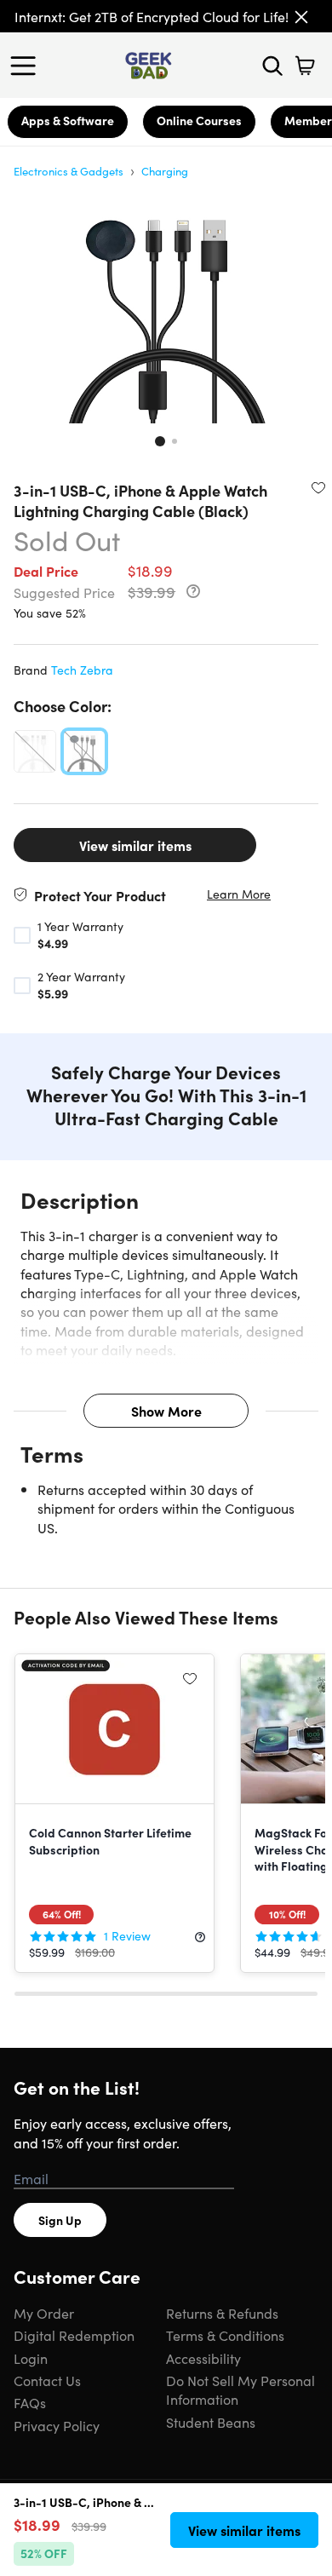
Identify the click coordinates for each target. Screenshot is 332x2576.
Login (31, 2358)
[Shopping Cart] (305, 66)
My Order (44, 2313)
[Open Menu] (27, 66)
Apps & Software (68, 120)
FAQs (30, 2402)
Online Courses (199, 120)
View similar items (135, 845)
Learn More (239, 894)
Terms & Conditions (225, 2335)
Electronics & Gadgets (69, 171)
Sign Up (60, 2220)
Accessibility (203, 2358)
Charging (165, 171)
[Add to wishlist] (318, 487)
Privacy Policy (57, 2425)
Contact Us (47, 2380)
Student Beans (211, 2422)
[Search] (272, 66)
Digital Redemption (74, 2335)
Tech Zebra (82, 670)
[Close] (301, 17)
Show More (166, 1411)
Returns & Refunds (222, 2313)
